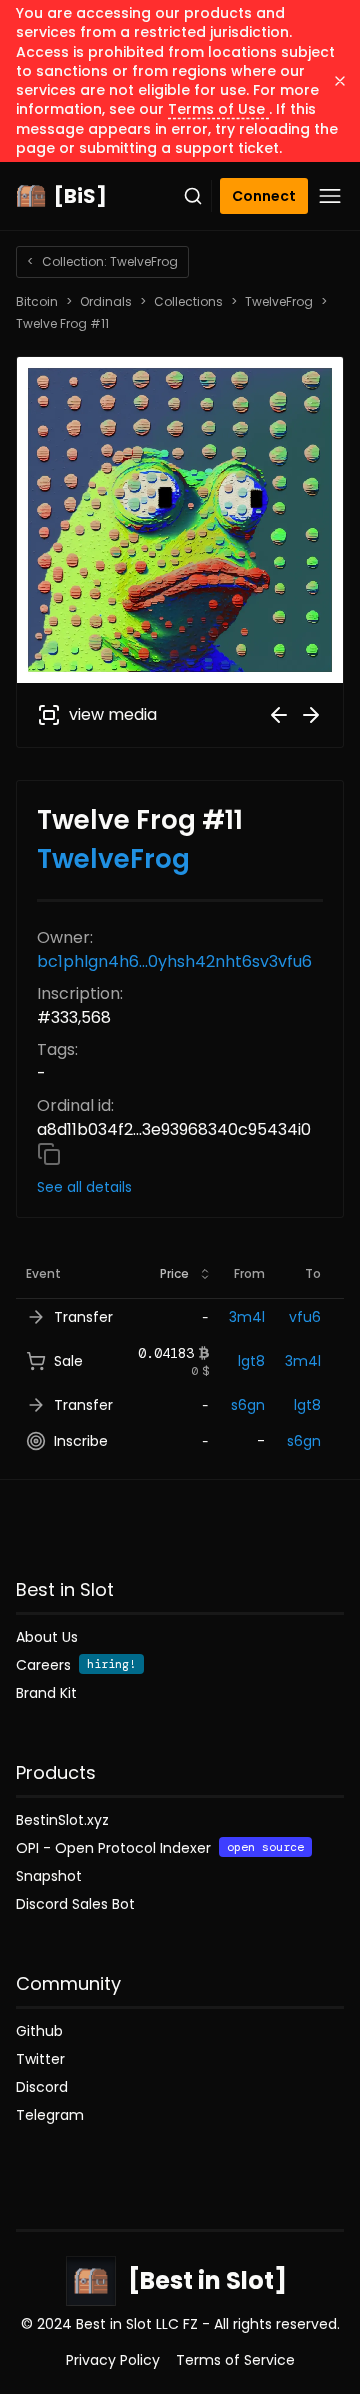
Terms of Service (235, 2360)
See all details (84, 1187)
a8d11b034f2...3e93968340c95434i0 (174, 1129)
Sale (68, 1361)
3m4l (247, 1317)
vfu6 (305, 1317)
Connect (264, 196)
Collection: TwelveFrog (102, 261)
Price (174, 1273)
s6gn (248, 1405)
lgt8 (251, 1361)
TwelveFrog (279, 302)
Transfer (83, 1317)
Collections (188, 302)
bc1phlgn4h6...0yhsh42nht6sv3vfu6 (174, 961)
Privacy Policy (113, 2360)
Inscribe (81, 1441)
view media (113, 714)
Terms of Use (218, 109)
